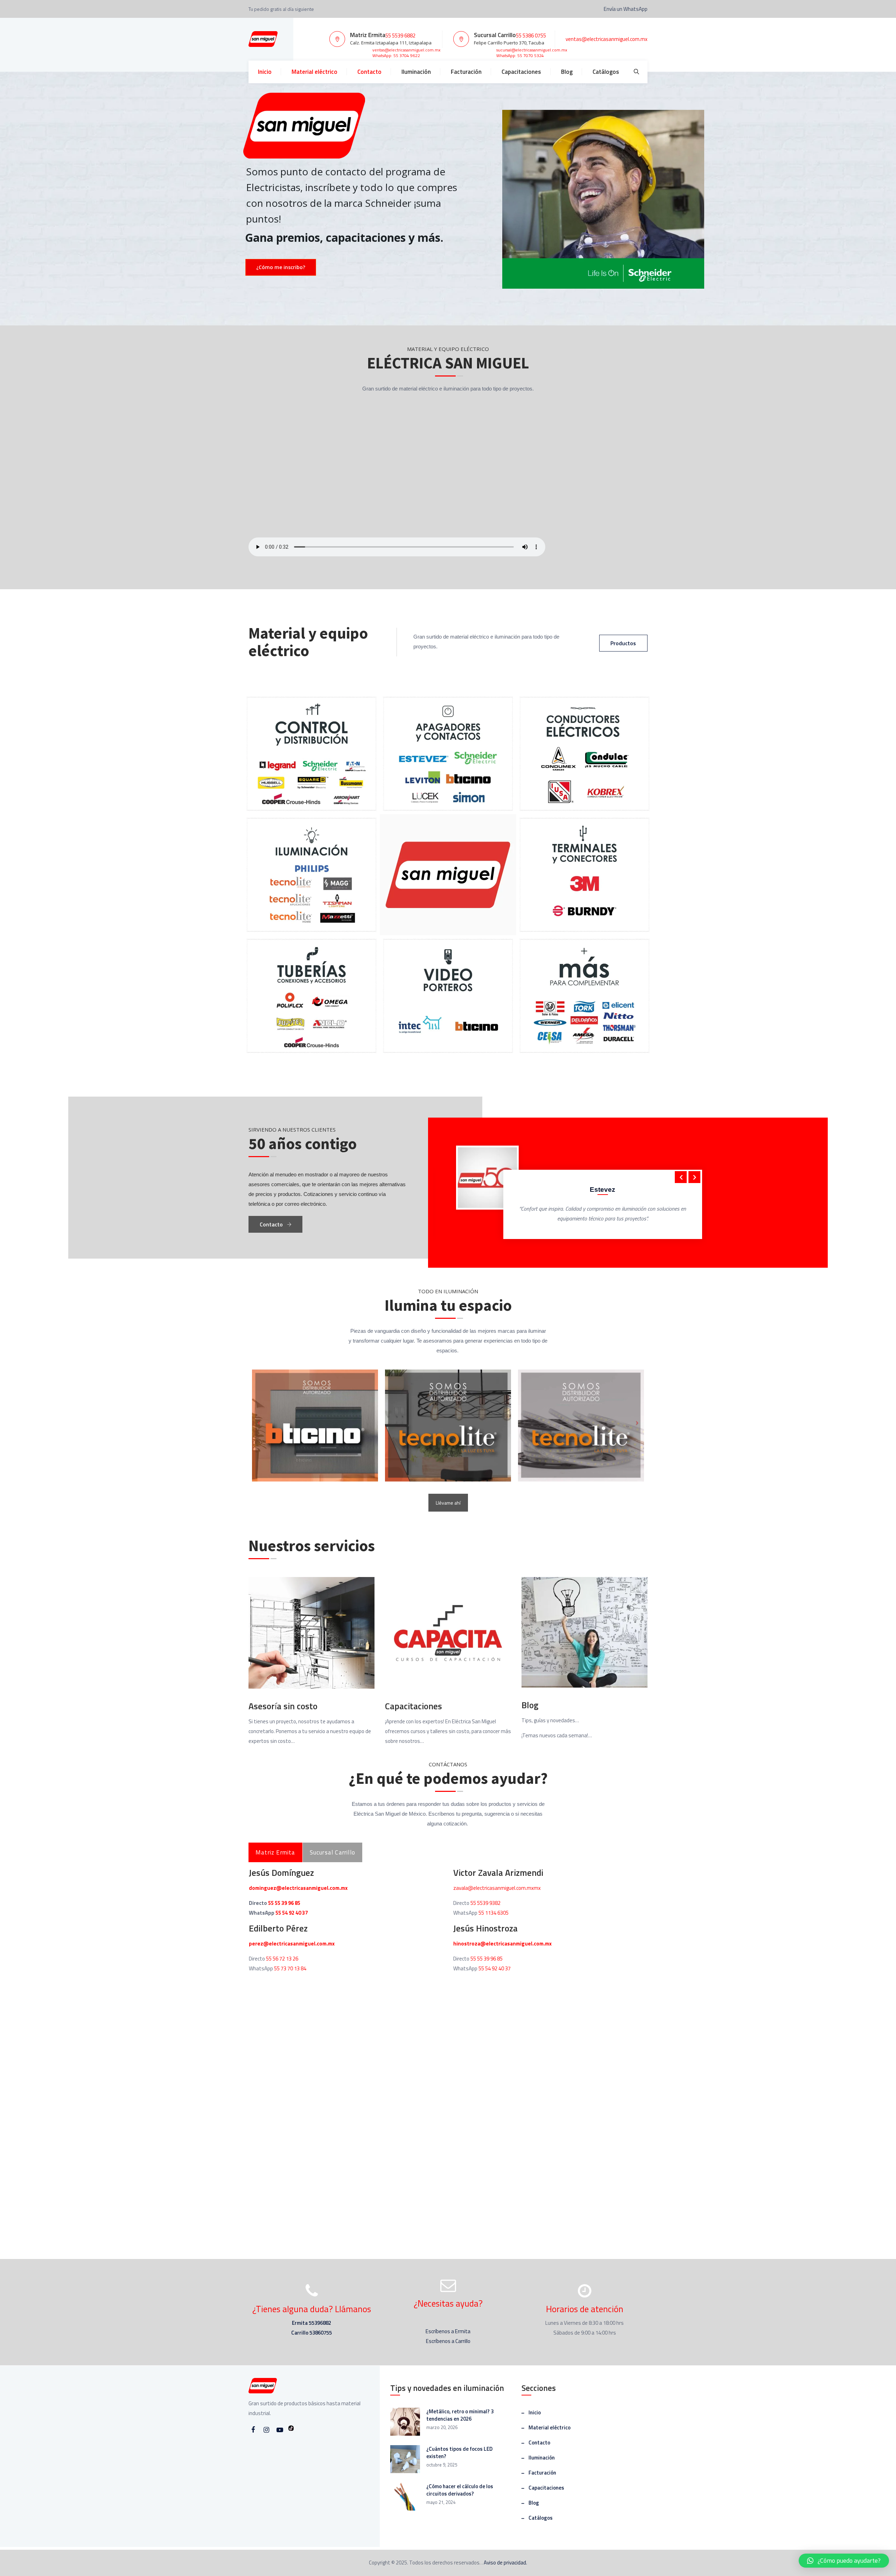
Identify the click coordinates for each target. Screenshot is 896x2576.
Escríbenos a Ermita (448, 2331)
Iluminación (416, 72)
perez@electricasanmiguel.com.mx (292, 1944)
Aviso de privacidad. (505, 2563)
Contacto (369, 72)
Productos (623, 643)
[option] (570, 1194)
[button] (844, 2561)
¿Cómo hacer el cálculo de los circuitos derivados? (460, 2490)
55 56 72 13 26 (282, 1959)
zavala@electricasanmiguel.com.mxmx (497, 1888)
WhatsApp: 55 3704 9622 (396, 55)
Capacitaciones (521, 72)
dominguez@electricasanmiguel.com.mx (298, 1888)
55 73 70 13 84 (290, 1968)
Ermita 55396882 (311, 2323)
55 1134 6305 (493, 1913)
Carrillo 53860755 (311, 2333)
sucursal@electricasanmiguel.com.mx (532, 50)
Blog (567, 72)
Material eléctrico (314, 72)
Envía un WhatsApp (625, 9)
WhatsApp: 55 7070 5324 (520, 55)
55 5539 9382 (485, 1903)
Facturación (466, 72)
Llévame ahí (448, 1503)
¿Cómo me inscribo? (281, 267)
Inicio (265, 72)
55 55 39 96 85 (284, 1903)
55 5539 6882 (400, 36)
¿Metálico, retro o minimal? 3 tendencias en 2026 (460, 2415)
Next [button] (694, 1177)
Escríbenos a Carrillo (448, 2341)
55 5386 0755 (531, 36)
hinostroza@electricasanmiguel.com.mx (502, 1944)
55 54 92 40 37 (292, 1913)
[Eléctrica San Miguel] (263, 39)
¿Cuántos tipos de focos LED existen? (459, 2452)
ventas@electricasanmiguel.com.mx (406, 50)
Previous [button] (681, 1177)
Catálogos (606, 72)
